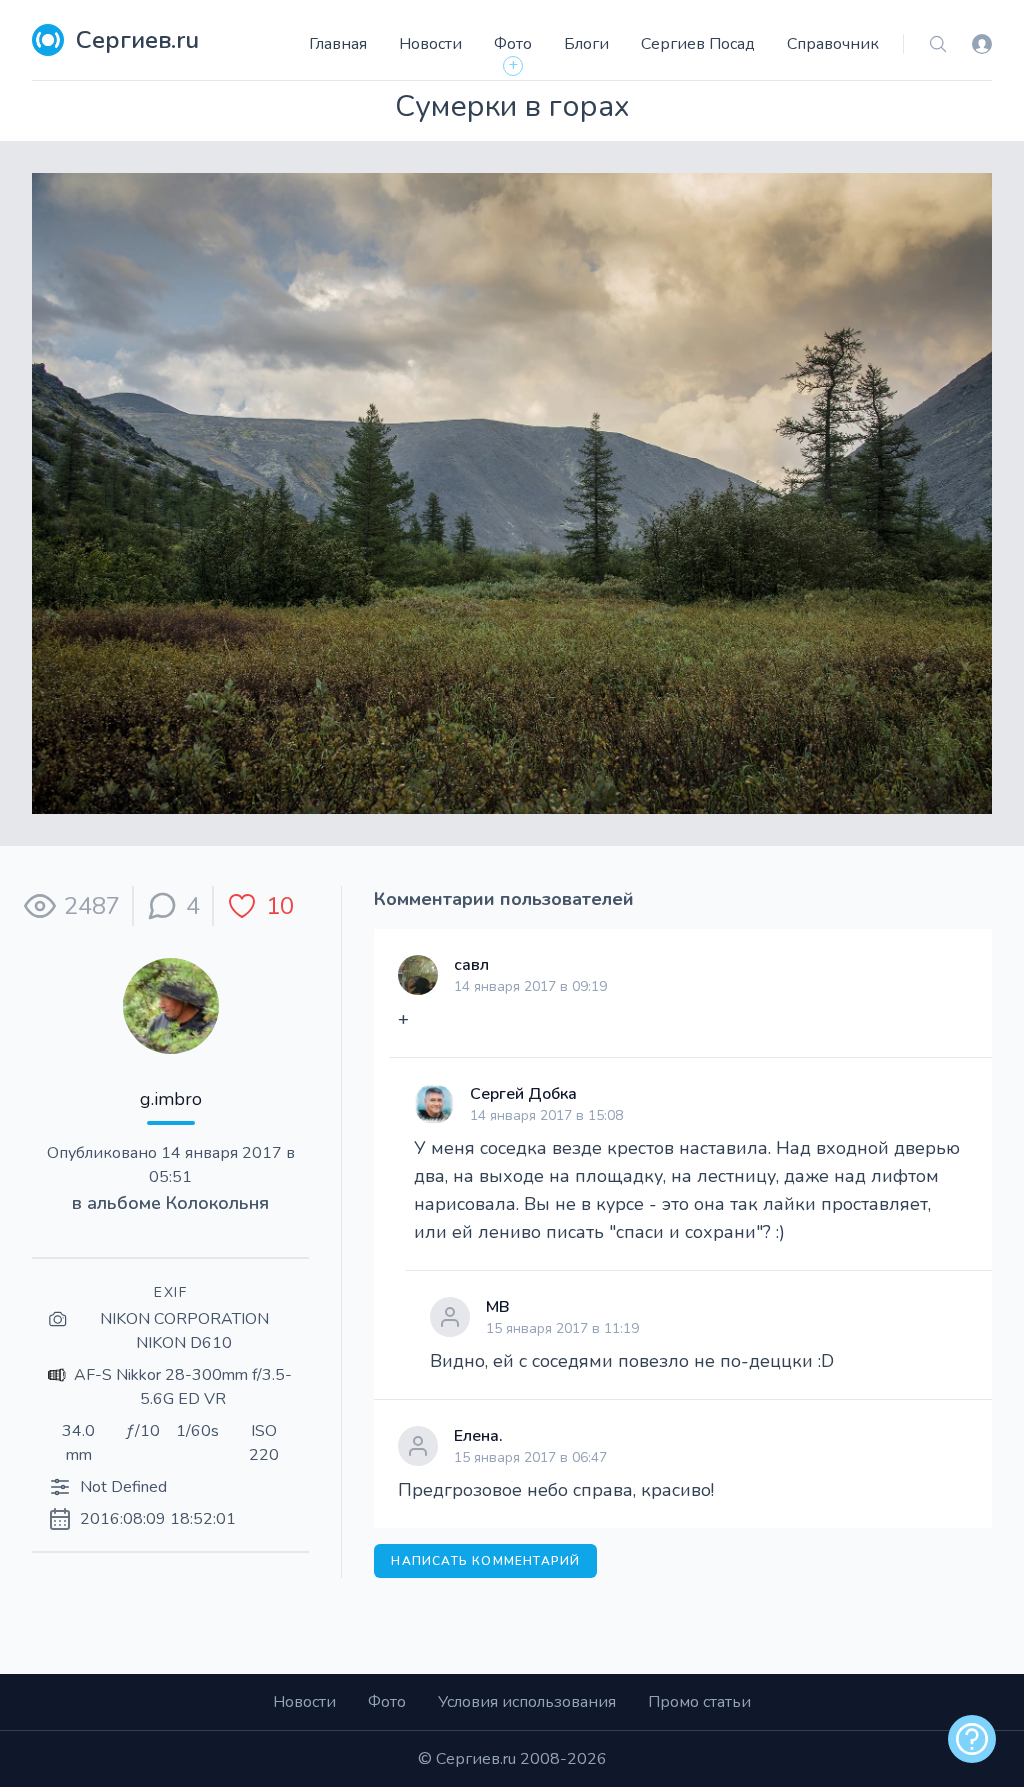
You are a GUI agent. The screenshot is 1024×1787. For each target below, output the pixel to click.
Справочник (833, 44)
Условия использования (527, 1702)
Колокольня (217, 1203)
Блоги (586, 44)
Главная (338, 44)
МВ (498, 1307)
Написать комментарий (485, 1561)
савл (471, 965)
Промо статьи (699, 1702)
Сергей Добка (523, 1094)
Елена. (478, 1436)
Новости (430, 44)
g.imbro (171, 1099)
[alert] (972, 1739)
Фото (513, 44)
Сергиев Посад (698, 44)
